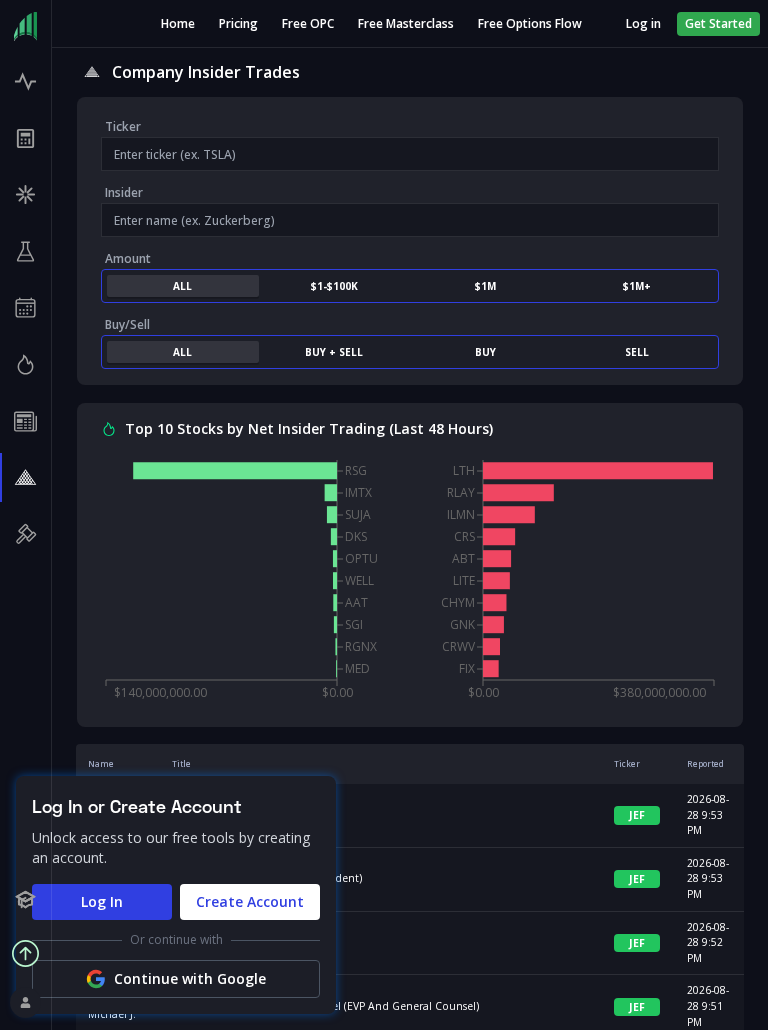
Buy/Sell (127, 324)
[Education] (25, 899)
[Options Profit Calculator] (25, 138)
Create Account (250, 901)
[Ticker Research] (25, 251)
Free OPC (308, 24)
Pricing (238, 24)
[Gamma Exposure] (25, 194)
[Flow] (25, 81)
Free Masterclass (406, 24)
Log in (643, 24)
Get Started (718, 23)
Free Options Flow (530, 24)
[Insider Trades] (25, 477)
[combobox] (410, 154)
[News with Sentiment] (25, 421)
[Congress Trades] (25, 534)
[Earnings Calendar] (25, 308)
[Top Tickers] (25, 364)
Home (178, 24)
